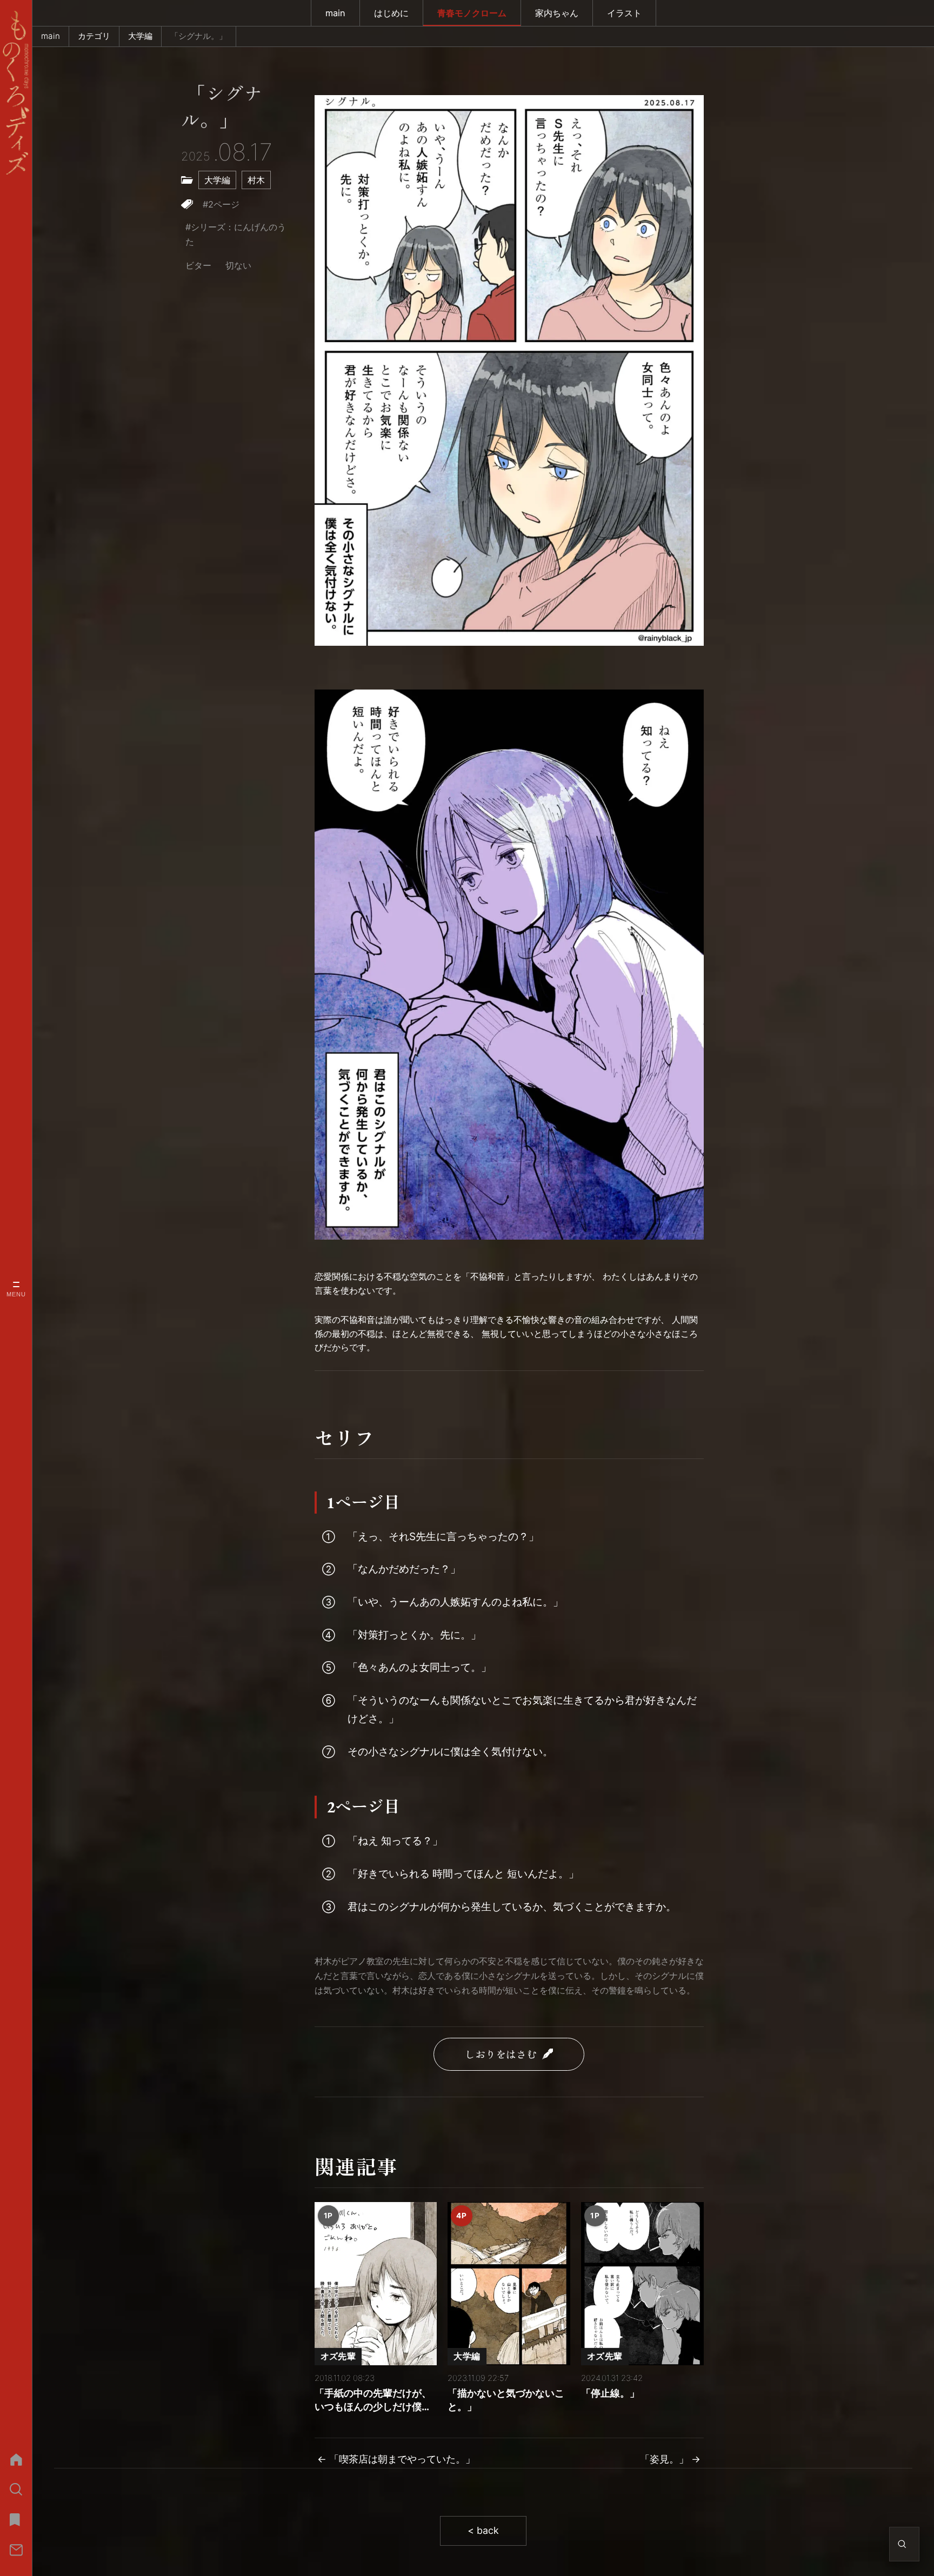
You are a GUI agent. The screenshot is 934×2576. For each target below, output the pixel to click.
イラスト (624, 13)
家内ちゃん (557, 13)
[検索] (16, 2490)
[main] (16, 2459)
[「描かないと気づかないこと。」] (509, 2284)
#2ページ (221, 204)
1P (328, 2216)
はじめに (391, 13)
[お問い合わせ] (16, 2550)
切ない (238, 265)
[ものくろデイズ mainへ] (16, 93)
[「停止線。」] (642, 2284)
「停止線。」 (610, 2393)
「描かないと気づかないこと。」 (506, 2400)
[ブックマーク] (16, 2520)
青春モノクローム (472, 13)
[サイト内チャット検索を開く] (902, 2544)
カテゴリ (94, 36)
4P (461, 2216)
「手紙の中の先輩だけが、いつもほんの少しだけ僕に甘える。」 (373, 2401)
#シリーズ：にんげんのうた (236, 234)
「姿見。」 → (670, 2459)
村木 (256, 180)
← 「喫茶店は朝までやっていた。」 (396, 2459)
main (335, 13)
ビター (198, 265)
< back (483, 2530)
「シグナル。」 (222, 108)
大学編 (140, 36)
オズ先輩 (338, 2356)
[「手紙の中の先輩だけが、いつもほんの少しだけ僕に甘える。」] (376, 2284)
